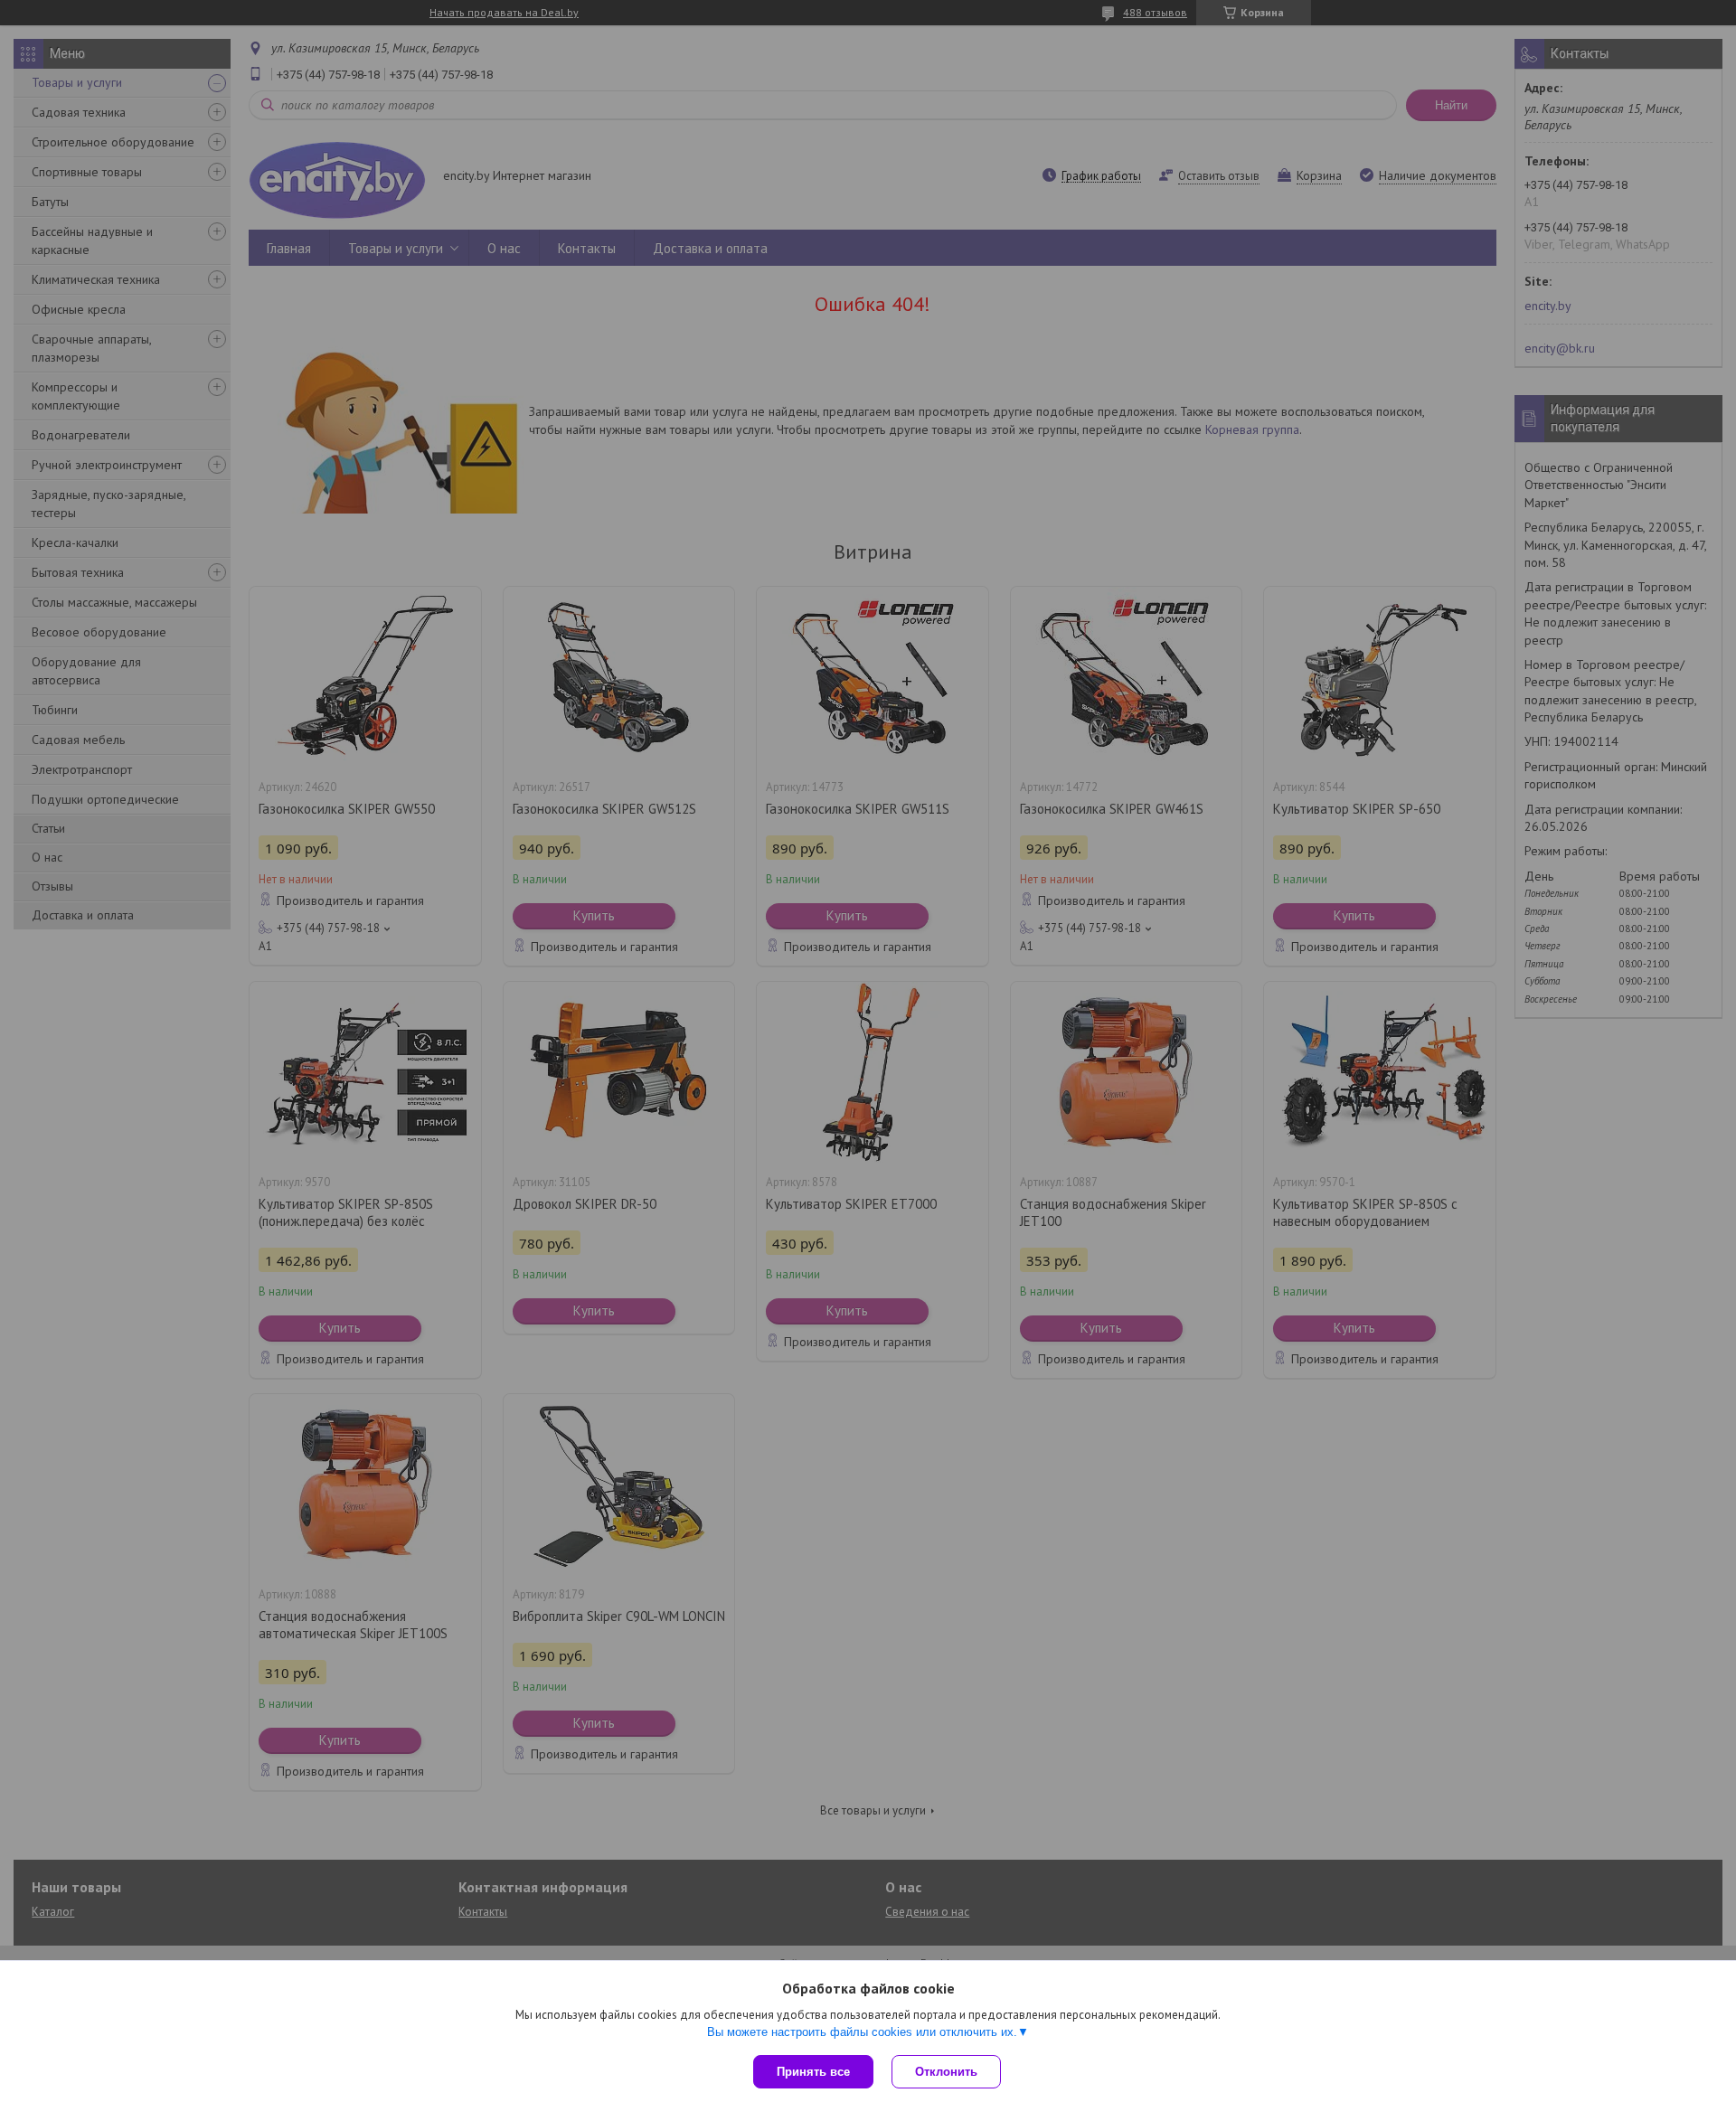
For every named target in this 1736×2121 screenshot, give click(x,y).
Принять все (813, 2072)
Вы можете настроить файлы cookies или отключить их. (862, 2032)
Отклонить (946, 2072)
